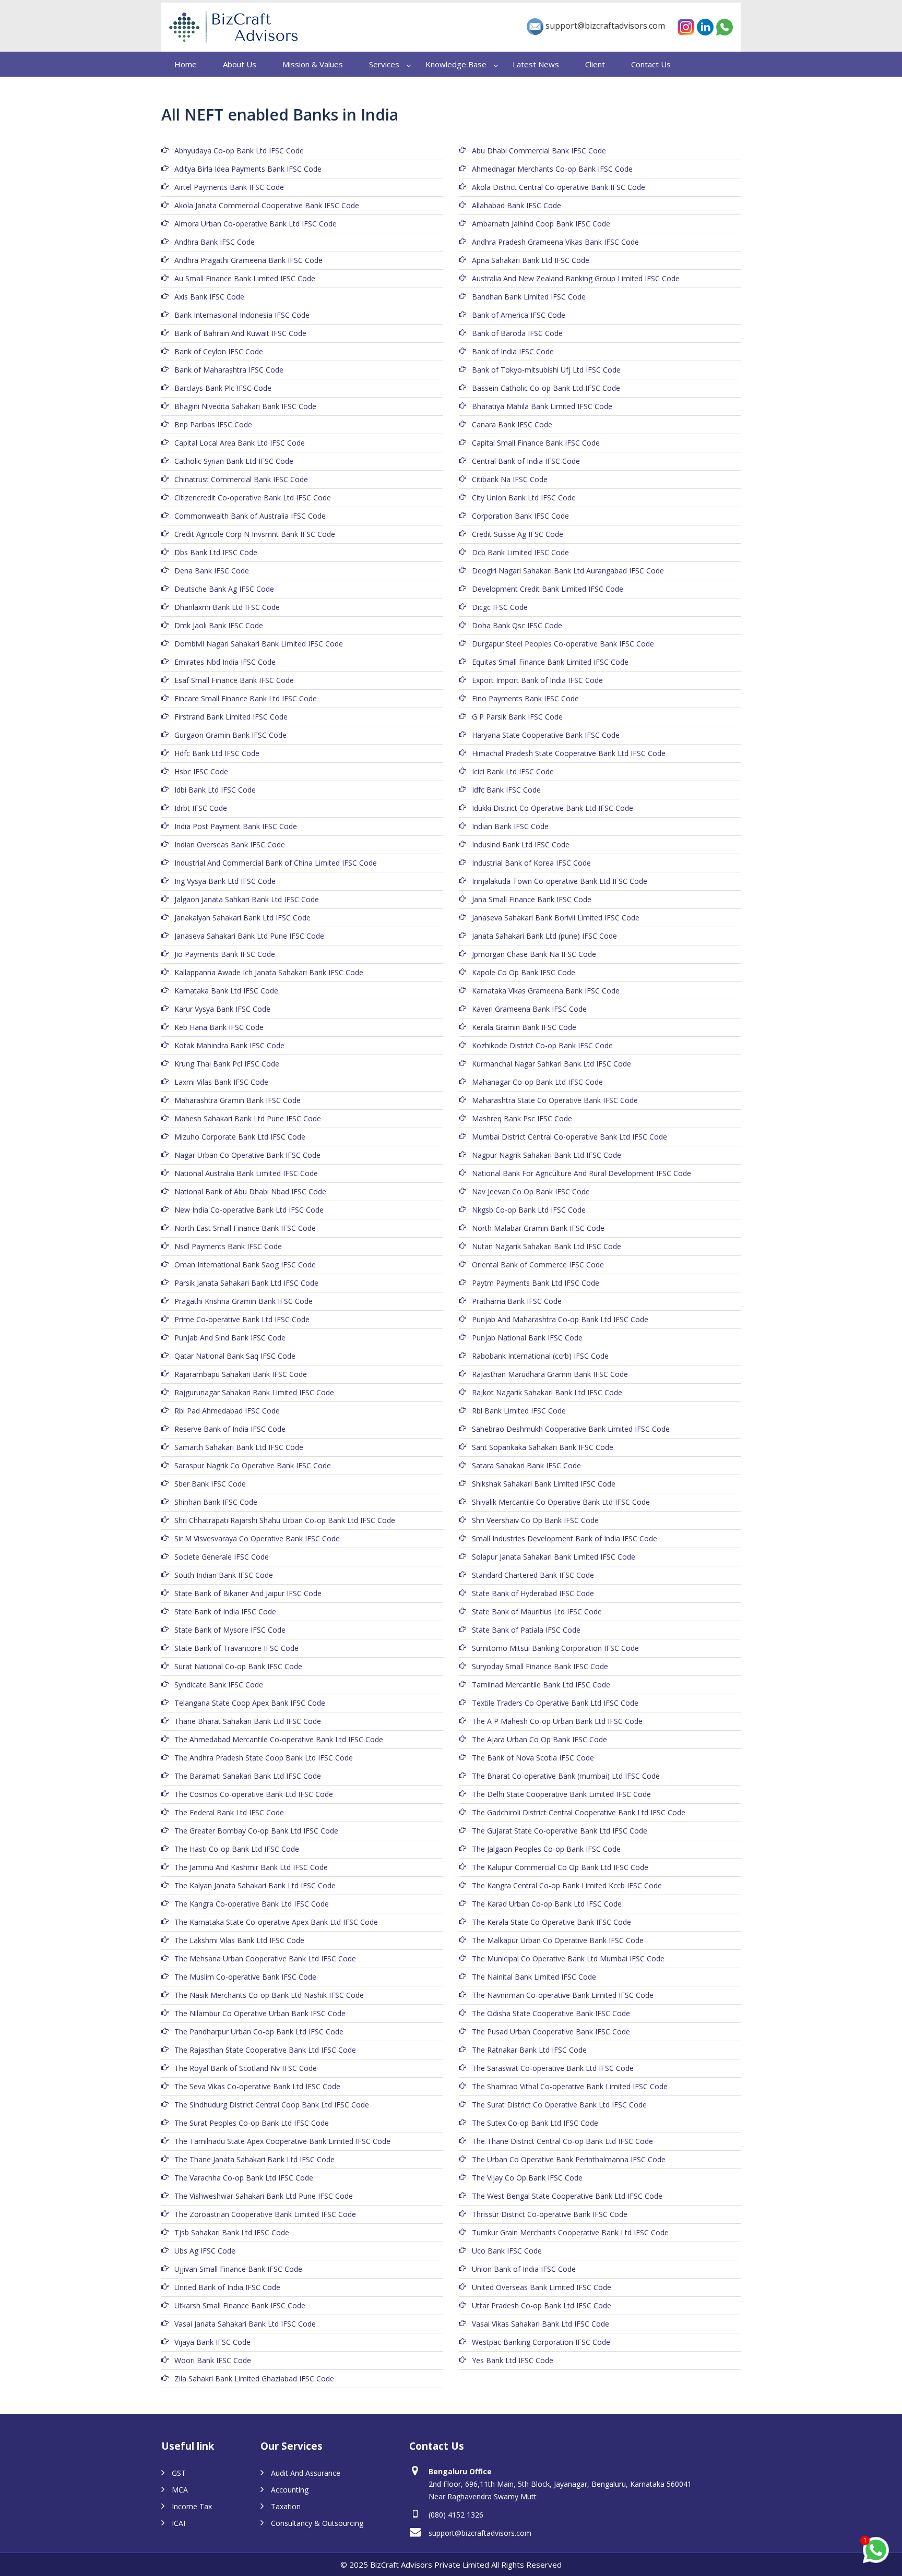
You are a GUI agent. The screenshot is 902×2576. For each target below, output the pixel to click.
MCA (180, 2490)
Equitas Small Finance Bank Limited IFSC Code (550, 662)
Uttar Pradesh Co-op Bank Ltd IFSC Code (542, 2305)
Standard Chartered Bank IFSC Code (533, 1575)
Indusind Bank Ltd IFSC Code (521, 844)
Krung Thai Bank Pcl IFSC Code (227, 1064)
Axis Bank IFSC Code (209, 297)
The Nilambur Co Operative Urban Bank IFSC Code (260, 2013)
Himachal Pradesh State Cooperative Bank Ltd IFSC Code (569, 753)
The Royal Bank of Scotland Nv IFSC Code (246, 2068)
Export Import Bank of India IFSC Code (537, 680)
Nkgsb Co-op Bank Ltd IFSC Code (529, 1210)
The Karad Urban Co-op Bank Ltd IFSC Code (547, 1904)
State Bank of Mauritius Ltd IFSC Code (537, 1612)
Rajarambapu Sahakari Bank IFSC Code (241, 1374)
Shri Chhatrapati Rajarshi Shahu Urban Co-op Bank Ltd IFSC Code (285, 1520)
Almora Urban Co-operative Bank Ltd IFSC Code (256, 224)
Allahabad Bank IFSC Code (517, 205)
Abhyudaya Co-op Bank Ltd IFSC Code (239, 151)
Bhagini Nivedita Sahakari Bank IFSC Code (245, 406)
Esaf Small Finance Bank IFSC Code (234, 680)
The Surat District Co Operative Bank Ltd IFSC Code (559, 2105)
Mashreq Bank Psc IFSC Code (522, 1118)
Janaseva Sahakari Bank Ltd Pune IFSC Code (249, 936)
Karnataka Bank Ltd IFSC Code (226, 991)
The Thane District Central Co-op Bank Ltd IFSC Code (562, 2141)
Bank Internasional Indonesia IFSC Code (242, 315)
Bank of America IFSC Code (519, 315)
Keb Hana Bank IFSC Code (219, 1027)
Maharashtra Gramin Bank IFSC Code (238, 1100)
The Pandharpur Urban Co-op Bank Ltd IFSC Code (259, 2032)
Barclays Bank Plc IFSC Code (223, 388)
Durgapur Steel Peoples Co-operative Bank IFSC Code (563, 644)
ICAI (179, 2523)
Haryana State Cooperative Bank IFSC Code (546, 735)
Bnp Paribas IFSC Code (213, 424)
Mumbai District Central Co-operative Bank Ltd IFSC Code (569, 1137)
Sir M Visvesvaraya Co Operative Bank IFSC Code (257, 1538)
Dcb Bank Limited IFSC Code (520, 552)
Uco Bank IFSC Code (507, 2251)
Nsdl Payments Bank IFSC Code (228, 1246)
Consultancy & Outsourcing (317, 2523)
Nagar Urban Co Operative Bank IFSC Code (247, 1155)
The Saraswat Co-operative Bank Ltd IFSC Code (553, 2068)
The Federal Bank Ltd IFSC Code (229, 1812)
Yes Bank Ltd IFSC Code (513, 2360)
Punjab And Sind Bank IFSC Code (230, 1338)
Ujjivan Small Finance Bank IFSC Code (238, 2269)
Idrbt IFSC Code (201, 808)
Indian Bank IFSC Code (510, 826)
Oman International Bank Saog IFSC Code (245, 1265)
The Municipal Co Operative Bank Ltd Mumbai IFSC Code (568, 1958)
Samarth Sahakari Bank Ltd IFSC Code (239, 1447)
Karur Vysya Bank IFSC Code (222, 1009)
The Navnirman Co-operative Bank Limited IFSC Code (563, 1995)
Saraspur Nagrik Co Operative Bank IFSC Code (253, 1465)
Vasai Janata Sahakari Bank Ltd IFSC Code (245, 2324)
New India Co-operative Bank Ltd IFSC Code (249, 1210)
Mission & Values (313, 64)
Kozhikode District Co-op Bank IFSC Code (542, 1045)
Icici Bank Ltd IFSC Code (513, 771)
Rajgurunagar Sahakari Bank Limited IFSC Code (254, 1392)
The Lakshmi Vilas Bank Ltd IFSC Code (239, 1940)
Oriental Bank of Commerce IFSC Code (538, 1265)
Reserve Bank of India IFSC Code (230, 1429)
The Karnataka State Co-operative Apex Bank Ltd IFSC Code (276, 1922)
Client (595, 64)
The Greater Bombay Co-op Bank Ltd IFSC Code (256, 1831)
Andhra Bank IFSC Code (215, 242)
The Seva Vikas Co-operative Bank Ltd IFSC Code (257, 2086)
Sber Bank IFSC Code (210, 1484)
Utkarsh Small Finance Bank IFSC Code (240, 2305)
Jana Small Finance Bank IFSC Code (532, 899)
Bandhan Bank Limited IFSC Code (529, 297)
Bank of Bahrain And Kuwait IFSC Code (240, 333)
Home (186, 64)
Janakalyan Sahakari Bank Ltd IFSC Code (242, 918)
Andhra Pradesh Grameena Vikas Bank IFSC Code (555, 242)
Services (384, 64)
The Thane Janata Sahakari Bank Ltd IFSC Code (254, 2159)
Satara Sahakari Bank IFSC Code (526, 1465)
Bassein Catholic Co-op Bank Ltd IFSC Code (546, 388)
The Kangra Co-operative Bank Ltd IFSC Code (252, 1904)
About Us (240, 64)
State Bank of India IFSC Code (225, 1612)
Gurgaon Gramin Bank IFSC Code (230, 735)
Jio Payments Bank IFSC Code (225, 954)
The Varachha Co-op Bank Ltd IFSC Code (244, 2178)
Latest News (536, 64)
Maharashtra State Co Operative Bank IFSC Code (555, 1100)
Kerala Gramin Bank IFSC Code (524, 1027)
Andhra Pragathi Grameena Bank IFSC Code (248, 260)
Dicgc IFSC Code (500, 607)
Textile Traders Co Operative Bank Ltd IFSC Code (555, 1703)
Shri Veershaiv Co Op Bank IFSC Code (535, 1520)
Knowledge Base (456, 64)
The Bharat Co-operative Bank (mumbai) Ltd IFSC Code (566, 1776)
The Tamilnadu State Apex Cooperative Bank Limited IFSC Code (282, 2141)
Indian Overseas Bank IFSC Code (230, 844)
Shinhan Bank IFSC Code (216, 1502)
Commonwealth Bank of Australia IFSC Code (250, 516)
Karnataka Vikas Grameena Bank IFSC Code (546, 991)
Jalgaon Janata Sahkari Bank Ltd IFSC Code (247, 899)
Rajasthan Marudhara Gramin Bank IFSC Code (550, 1374)
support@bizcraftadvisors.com (604, 26)
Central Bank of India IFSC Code (526, 461)
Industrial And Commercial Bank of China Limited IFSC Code (276, 863)
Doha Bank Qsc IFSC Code (517, 625)
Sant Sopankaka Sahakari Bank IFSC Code (543, 1447)
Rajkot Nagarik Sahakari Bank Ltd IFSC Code (547, 1392)
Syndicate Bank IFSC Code (219, 1685)
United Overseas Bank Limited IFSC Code (542, 2287)
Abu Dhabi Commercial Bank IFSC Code (539, 151)
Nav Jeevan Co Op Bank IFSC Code (531, 1191)
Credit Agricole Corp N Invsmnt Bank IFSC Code (255, 534)
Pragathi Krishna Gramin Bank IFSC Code (244, 1301)
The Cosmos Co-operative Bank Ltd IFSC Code (254, 1794)
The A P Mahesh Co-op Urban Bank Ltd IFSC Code (557, 1721)
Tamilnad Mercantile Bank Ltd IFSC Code (541, 1685)
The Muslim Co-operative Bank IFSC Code (245, 1977)
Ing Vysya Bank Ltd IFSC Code (225, 881)
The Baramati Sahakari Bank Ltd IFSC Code (248, 1776)
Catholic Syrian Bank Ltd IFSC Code (234, 461)
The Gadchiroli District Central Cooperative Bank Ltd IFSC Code (579, 1812)
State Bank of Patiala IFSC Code (526, 1630)
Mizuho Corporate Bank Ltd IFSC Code (240, 1137)
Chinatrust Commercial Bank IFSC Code (241, 479)
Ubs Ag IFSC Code (205, 2251)
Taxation (286, 2506)
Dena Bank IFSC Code (212, 571)
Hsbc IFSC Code (201, 771)
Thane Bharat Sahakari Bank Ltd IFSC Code (248, 1721)
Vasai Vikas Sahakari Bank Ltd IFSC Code (541, 2324)
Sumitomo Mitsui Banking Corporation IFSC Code (555, 1648)
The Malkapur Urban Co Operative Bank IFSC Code (558, 1940)
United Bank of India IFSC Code (227, 2287)
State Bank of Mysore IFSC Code (230, 1630)
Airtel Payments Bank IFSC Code (229, 187)
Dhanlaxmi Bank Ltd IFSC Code (227, 607)
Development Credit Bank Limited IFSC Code (548, 589)
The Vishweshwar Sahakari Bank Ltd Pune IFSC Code (264, 2196)
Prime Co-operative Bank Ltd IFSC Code (242, 1319)
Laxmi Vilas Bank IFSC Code (221, 1082)
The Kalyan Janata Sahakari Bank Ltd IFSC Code (255, 1885)
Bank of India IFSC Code (513, 351)
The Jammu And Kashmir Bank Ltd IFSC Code (251, 1867)
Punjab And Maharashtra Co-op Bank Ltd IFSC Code (560, 1319)
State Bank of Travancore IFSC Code (236, 1648)
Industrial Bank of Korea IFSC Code (531, 863)
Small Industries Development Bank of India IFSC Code (565, 1538)
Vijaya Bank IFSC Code (212, 2342)
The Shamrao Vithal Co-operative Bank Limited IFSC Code (570, 2086)
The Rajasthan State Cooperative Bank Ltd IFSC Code (265, 2050)
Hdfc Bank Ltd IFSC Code (217, 753)
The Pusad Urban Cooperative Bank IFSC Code (551, 2032)
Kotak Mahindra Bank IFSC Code (229, 1045)
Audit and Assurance (306, 2473)
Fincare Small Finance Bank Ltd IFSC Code (246, 698)
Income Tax (192, 2506)
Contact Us (651, 64)
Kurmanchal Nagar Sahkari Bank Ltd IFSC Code (551, 1064)
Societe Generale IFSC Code (222, 1557)
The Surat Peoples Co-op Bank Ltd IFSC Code (252, 2123)
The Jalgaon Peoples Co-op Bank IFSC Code (546, 1849)
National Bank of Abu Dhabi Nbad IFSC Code (250, 1191)
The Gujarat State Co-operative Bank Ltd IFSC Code (560, 1831)
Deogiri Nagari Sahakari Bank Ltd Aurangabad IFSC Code (568, 571)
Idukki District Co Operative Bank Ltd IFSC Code (553, 808)
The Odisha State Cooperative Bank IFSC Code (551, 2013)
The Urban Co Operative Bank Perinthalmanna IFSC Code (569, 2159)
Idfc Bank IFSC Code (506, 790)
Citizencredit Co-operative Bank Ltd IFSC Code (253, 498)
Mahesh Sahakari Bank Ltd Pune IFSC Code (248, 1118)
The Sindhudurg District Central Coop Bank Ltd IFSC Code (272, 2105)
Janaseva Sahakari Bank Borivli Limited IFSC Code (556, 918)
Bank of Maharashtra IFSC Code (229, 370)
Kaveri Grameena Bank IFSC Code (529, 1009)
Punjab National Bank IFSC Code (527, 1338)
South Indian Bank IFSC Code (224, 1575)
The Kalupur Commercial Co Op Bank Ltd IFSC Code (560, 1867)
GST (179, 2473)
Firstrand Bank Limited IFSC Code (231, 717)
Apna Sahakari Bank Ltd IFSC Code (531, 260)
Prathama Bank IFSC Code (517, 1301)
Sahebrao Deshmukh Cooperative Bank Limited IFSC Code (571, 1429)
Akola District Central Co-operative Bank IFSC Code (559, 187)
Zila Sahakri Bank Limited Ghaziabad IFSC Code (254, 2379)
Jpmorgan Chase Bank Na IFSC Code (534, 954)
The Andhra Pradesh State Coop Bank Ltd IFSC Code (264, 1758)
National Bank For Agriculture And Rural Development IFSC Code (581, 1173)
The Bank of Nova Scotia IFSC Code (533, 1758)
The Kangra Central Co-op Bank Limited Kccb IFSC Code (567, 1885)
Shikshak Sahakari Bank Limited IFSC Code (544, 1484)
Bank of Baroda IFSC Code (517, 333)
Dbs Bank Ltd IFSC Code (216, 552)
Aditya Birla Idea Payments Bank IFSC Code (248, 169)
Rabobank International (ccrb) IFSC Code (540, 1356)
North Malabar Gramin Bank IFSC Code (538, 1228)
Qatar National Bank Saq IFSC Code (235, 1356)
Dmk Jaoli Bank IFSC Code (219, 625)
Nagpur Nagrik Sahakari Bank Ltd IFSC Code (547, 1155)
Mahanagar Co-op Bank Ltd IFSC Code (537, 1082)
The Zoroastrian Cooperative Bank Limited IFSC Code (265, 2214)
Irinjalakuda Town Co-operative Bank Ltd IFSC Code (560, 881)
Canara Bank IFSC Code (512, 424)
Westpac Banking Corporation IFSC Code (541, 2342)
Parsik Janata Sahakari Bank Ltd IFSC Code (246, 1283)
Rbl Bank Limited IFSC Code (519, 1411)
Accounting (290, 2490)
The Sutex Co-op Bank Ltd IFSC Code (535, 2123)
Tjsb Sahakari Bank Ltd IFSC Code (232, 2232)
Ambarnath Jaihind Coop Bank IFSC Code (541, 224)
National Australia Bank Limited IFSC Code (246, 1173)
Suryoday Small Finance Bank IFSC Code (540, 1666)
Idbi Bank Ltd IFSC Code (215, 790)
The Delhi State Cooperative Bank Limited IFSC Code (561, 1794)
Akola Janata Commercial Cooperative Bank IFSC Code (267, 205)
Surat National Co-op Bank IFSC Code (238, 1666)
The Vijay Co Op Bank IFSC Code (527, 2178)
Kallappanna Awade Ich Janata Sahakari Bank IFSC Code (269, 972)
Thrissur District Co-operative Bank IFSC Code (550, 2214)
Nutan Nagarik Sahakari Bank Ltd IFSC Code (547, 1246)
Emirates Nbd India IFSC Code (225, 662)
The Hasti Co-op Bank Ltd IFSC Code (237, 1849)
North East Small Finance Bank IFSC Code (245, 1228)
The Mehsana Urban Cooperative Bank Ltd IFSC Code (265, 1958)
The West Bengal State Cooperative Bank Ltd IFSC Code (567, 2196)
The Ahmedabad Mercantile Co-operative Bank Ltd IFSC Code (279, 1739)
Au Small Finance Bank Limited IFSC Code (245, 278)
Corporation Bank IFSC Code (520, 516)
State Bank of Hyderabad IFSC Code (533, 1593)
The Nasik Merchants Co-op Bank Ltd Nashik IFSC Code (269, 1995)
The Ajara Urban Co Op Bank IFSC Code (539, 1739)
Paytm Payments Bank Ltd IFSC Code (536, 1283)
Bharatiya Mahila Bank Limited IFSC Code (542, 406)
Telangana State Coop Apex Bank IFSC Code (250, 1703)
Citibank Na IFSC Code (510, 479)
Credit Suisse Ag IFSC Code (518, 534)
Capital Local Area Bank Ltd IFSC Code (240, 443)
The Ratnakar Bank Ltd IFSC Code (529, 2050)
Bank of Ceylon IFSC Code (219, 351)
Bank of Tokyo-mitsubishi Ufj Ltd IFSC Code (546, 370)
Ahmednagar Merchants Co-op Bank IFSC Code (552, 169)
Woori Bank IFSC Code (213, 2360)
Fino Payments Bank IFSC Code (525, 698)
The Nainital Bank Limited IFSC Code (534, 1977)
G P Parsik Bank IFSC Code (517, 717)
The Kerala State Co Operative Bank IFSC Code (551, 1922)
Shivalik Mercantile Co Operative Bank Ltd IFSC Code (561, 1502)
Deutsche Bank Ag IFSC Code (224, 589)
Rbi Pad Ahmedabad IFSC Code (227, 1411)
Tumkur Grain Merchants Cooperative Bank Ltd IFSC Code (570, 2232)
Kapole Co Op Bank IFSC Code (524, 972)
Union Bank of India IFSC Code (524, 2269)
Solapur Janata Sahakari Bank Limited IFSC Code (554, 1557)
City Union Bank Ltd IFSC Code (524, 498)
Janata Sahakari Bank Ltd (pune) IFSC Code (544, 936)
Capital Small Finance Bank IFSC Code (536, 443)
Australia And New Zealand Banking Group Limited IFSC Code (576, 278)
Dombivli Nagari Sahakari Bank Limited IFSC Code (259, 644)
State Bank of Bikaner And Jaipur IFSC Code (248, 1593)
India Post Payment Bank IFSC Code (236, 826)
